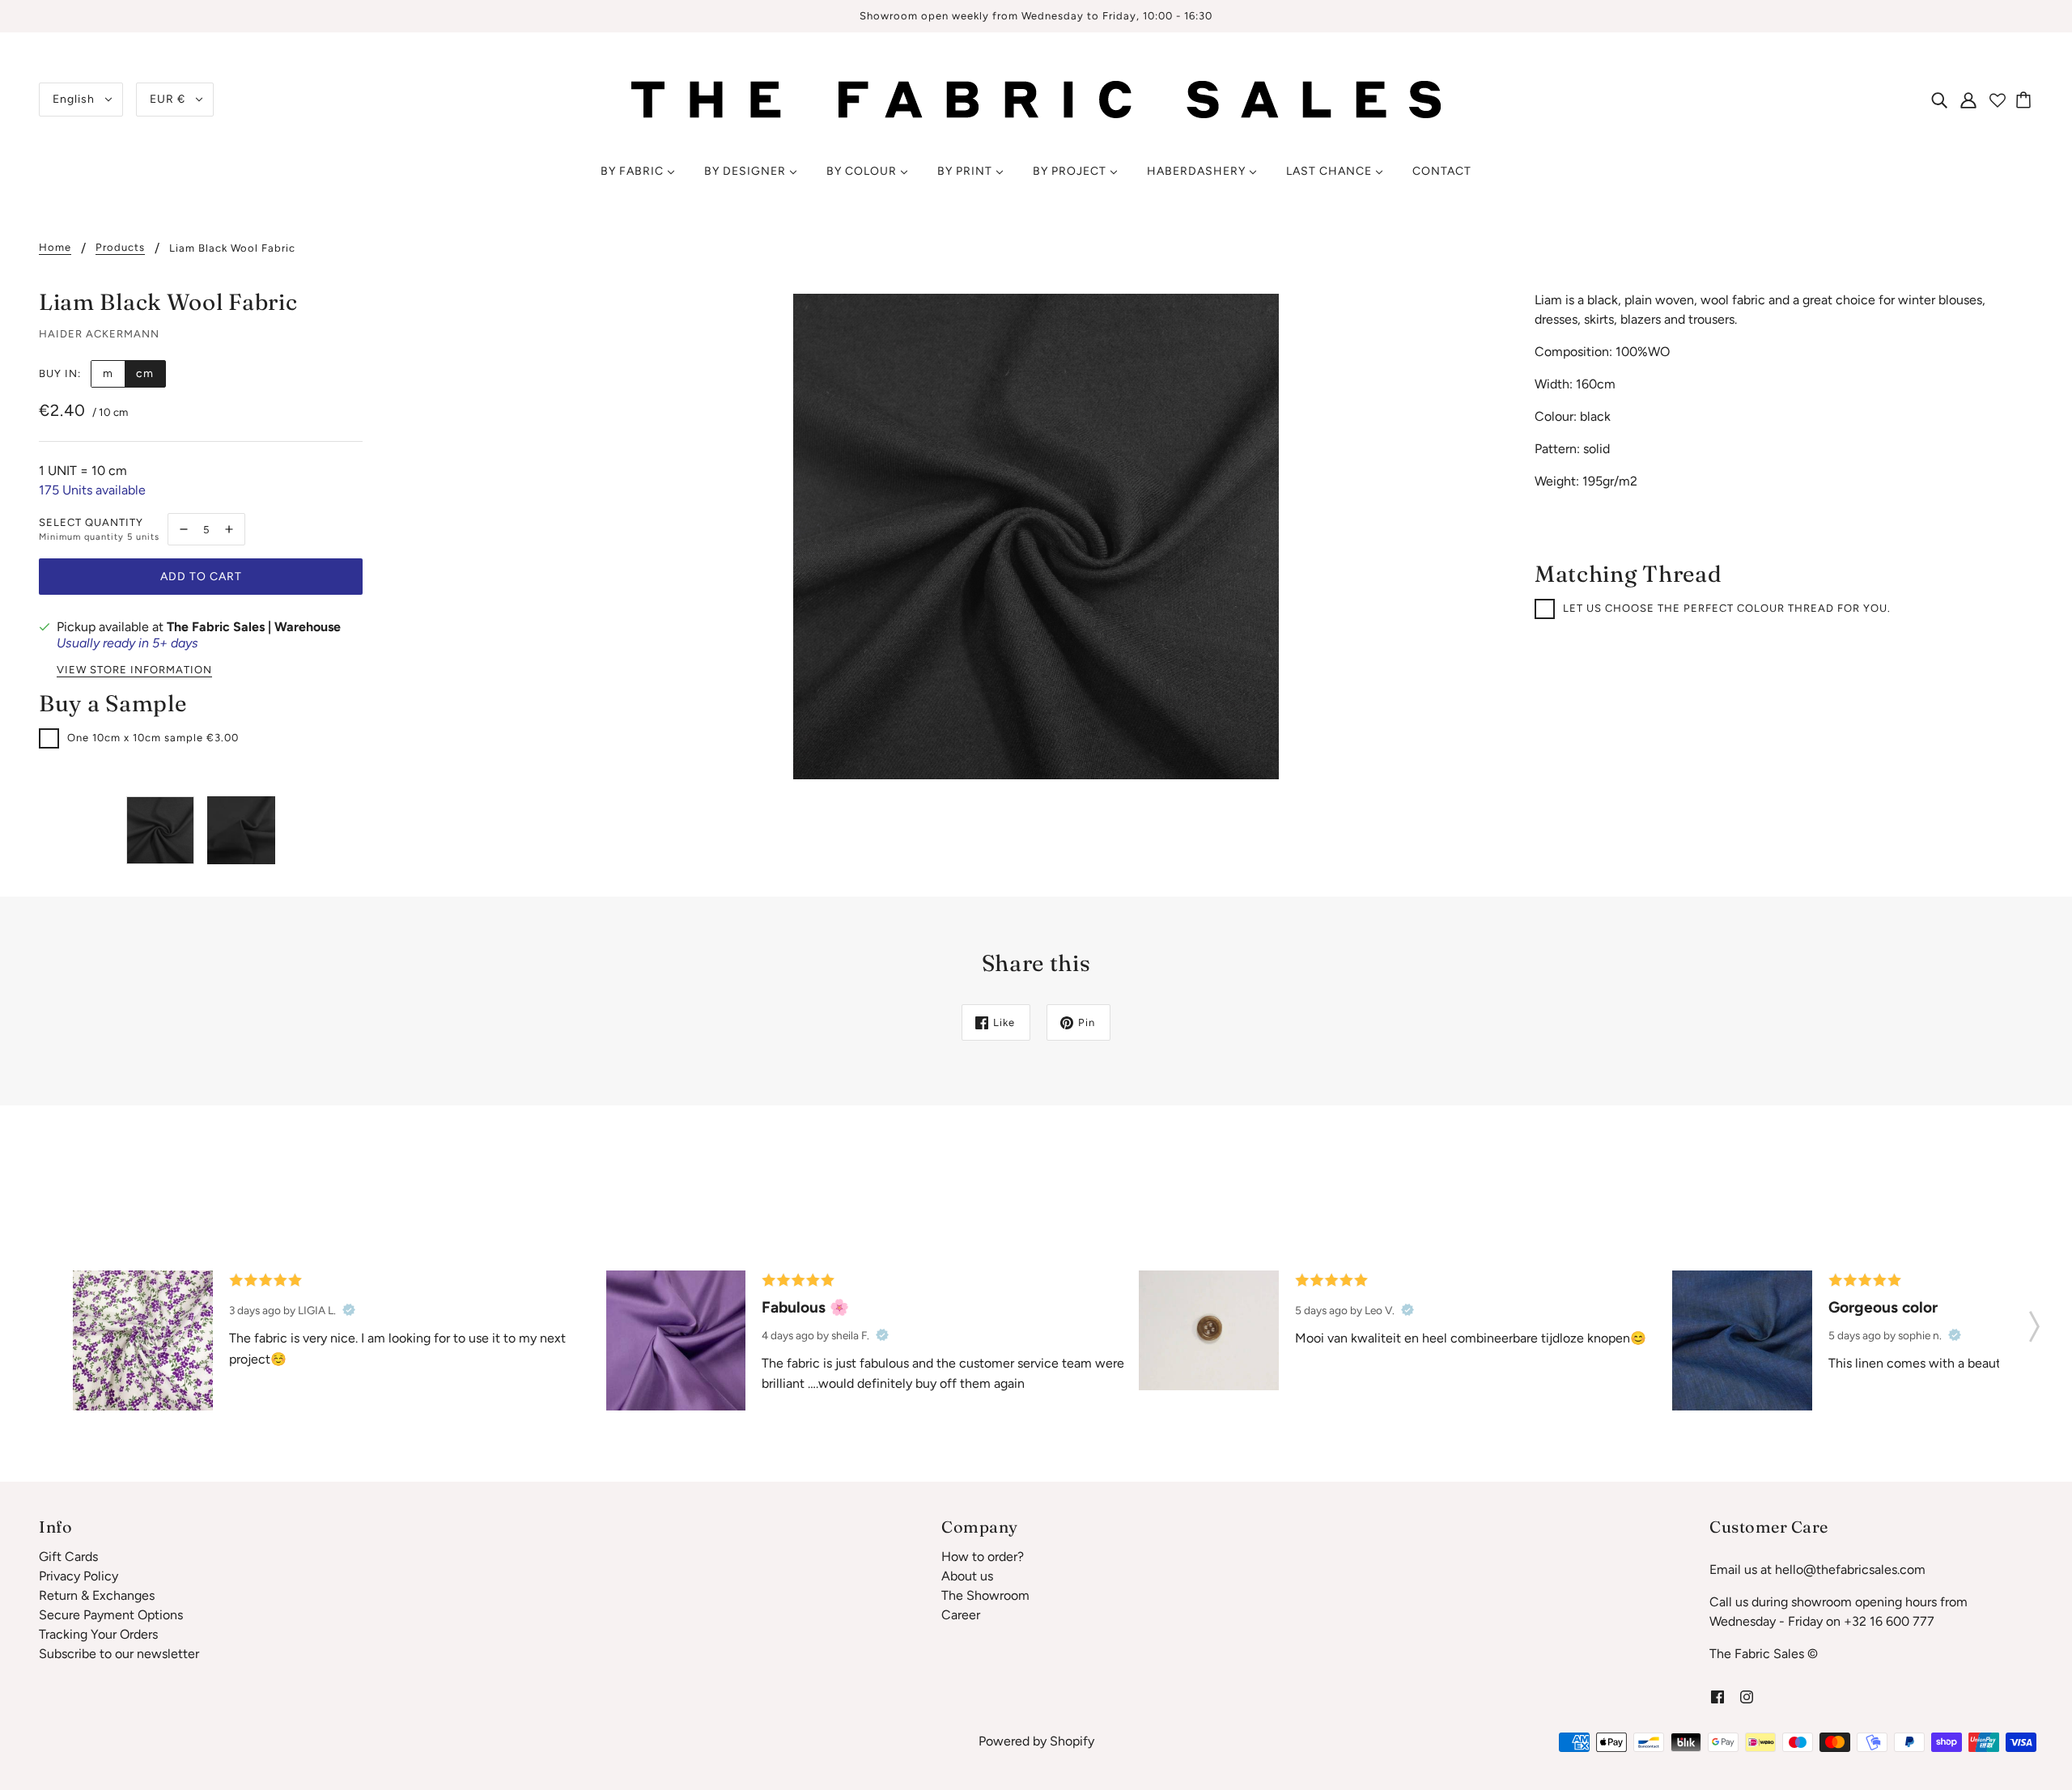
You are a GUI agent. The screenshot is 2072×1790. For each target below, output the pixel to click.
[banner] (1036, 98)
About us (967, 1576)
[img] (1939, 100)
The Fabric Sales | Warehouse (254, 627)
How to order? (983, 1557)
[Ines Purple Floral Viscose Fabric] (143, 1340)
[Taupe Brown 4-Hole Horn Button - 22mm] (1209, 1330)
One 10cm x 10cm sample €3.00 (153, 738)
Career (961, 1615)
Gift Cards (68, 1557)
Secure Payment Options (111, 1615)
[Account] (1968, 100)
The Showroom (985, 1595)
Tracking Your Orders (98, 1634)
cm (145, 373)
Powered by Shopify (1036, 1741)
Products (120, 248)
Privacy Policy (79, 1576)
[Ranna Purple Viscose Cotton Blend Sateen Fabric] (676, 1340)
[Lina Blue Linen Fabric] (1742, 1340)
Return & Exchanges (97, 1595)
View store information (134, 670)
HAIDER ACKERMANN (99, 334)
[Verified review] (349, 1310)
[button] (2034, 1321)
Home (55, 248)
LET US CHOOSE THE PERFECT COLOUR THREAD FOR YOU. (1727, 608)
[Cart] (2026, 100)
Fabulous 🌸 (805, 1307)
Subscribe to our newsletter (119, 1654)
